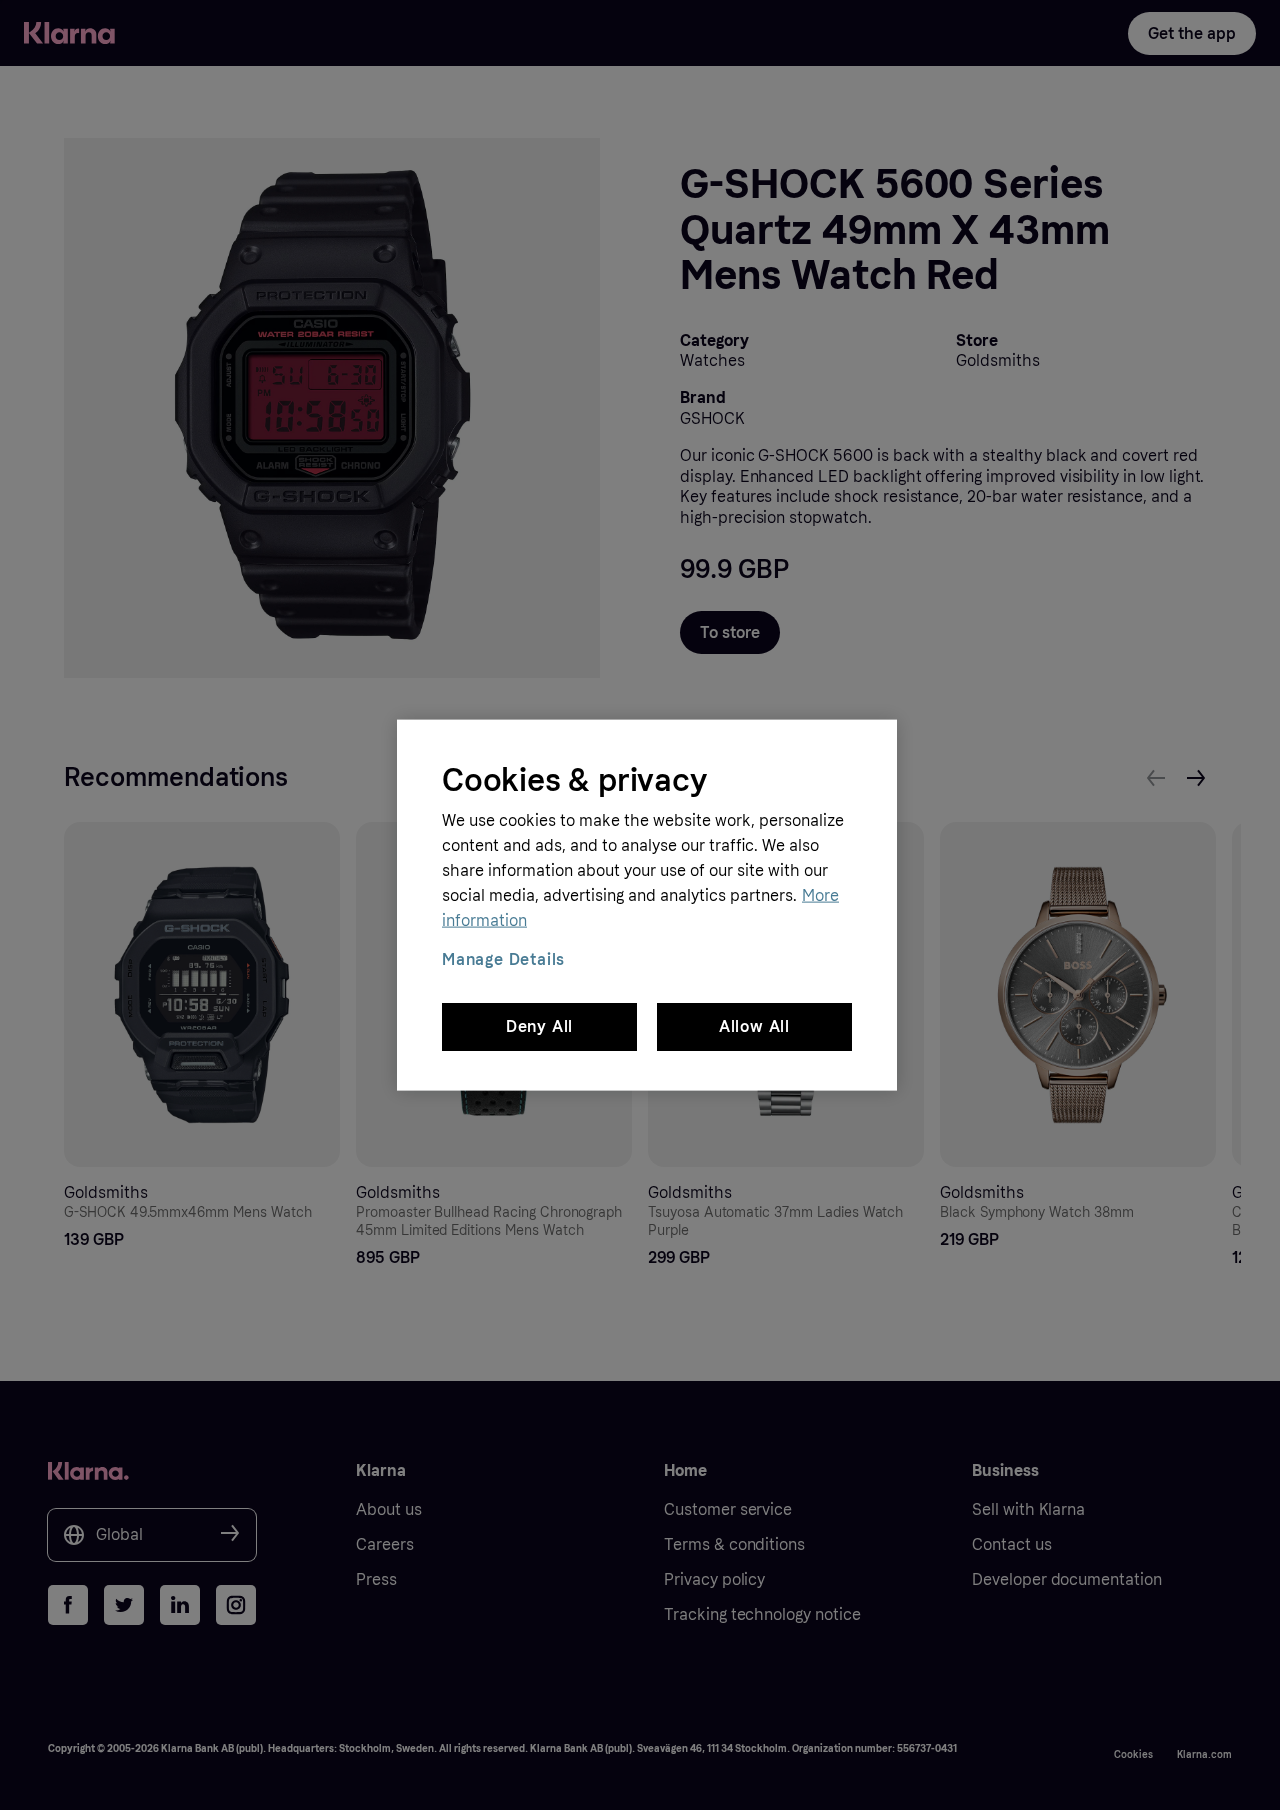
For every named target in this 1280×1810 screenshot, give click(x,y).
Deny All (539, 1026)
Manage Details (503, 959)
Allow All (754, 1026)
